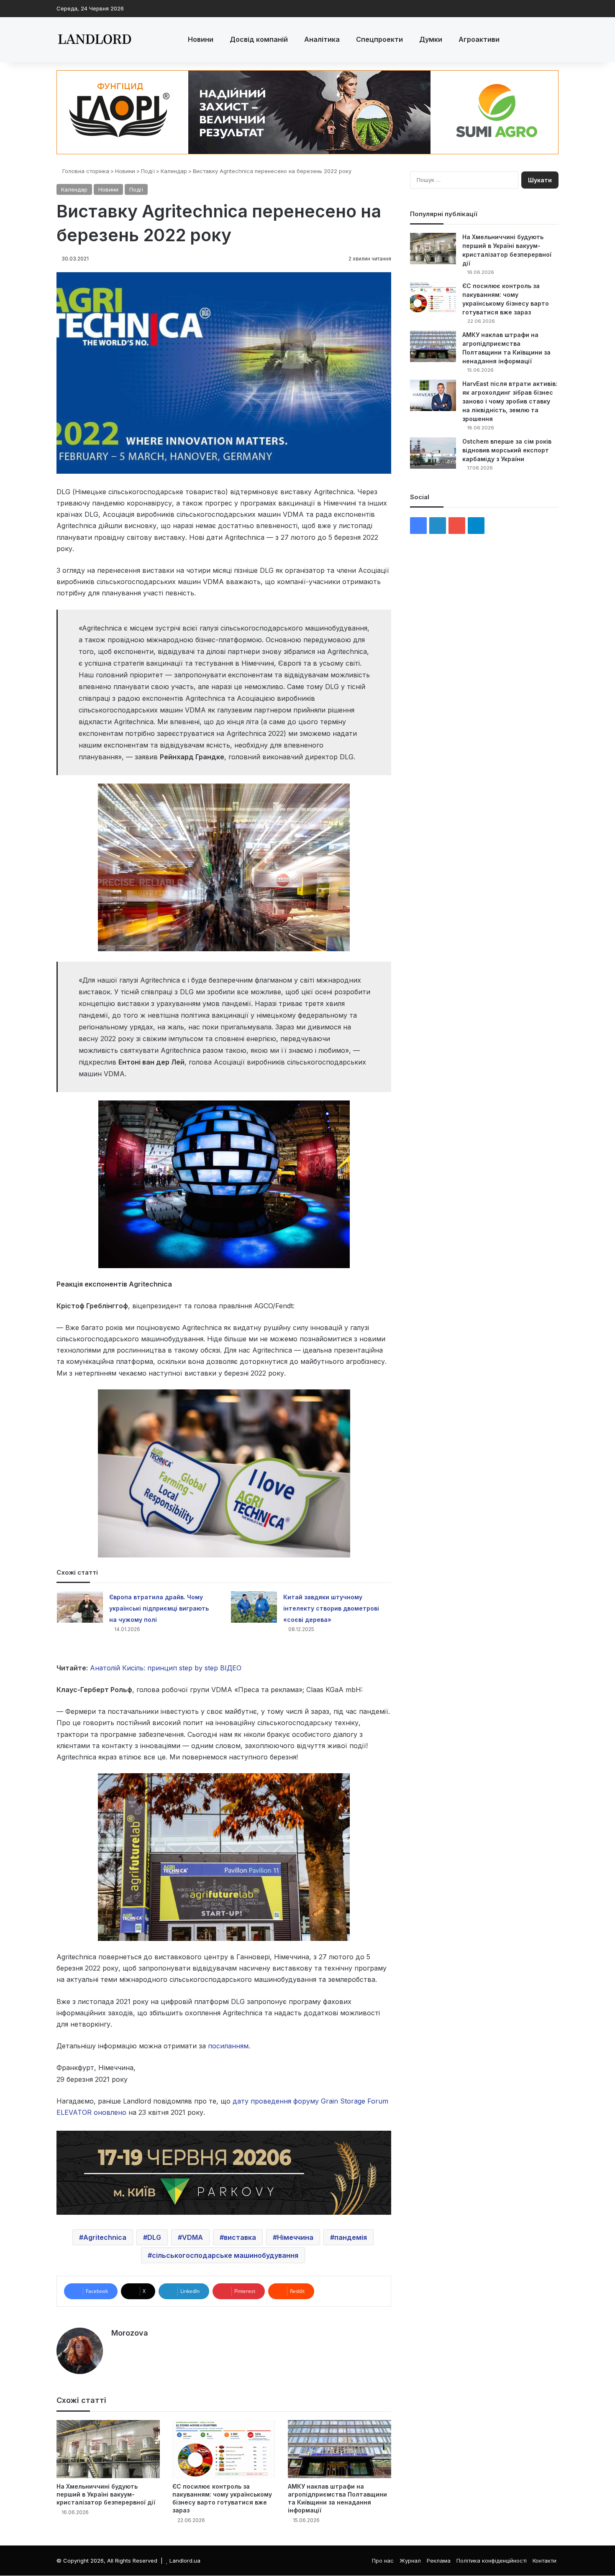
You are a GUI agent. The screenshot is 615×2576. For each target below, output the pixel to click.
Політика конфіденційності (492, 2561)
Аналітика (322, 39)
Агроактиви (479, 39)
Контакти (545, 2561)
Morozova (130, 2333)
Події (148, 171)
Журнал (410, 2561)
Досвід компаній (259, 39)
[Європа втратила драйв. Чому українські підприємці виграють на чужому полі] (80, 1607)
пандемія (351, 2237)
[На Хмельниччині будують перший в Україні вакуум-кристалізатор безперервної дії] (108, 2449)
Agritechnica (105, 2237)
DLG (154, 2237)
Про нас (383, 2561)
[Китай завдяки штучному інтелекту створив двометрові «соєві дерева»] (254, 1607)
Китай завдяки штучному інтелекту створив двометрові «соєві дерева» (331, 1608)
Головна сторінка (85, 171)
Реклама (439, 2561)
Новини (201, 39)
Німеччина (295, 2237)
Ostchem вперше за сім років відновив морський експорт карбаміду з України (507, 450)
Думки (431, 39)
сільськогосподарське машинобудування (225, 2255)
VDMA (192, 2237)
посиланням (228, 2046)
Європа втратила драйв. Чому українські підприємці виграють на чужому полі (159, 1608)
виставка (240, 2237)
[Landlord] (94, 40)
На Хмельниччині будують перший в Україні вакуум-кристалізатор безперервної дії (106, 2494)
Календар (174, 171)
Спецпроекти (379, 39)
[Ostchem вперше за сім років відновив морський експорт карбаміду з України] (433, 453)
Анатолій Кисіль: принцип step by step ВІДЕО (166, 1668)
